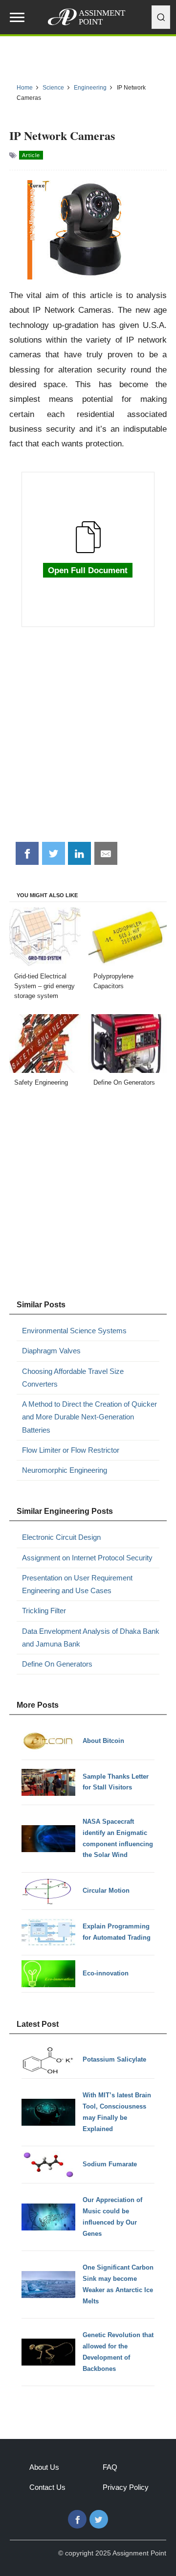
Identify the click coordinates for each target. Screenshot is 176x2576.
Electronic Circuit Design (61, 1537)
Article (31, 155)
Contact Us (47, 2487)
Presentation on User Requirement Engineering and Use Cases (77, 1584)
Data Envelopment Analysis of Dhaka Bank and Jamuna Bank (91, 1637)
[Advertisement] (88, 740)
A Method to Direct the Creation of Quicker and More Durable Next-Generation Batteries (89, 1417)
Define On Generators (57, 1664)
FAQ (110, 2467)
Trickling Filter (44, 1611)
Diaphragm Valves (51, 1351)
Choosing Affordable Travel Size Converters (73, 1378)
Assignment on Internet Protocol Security (87, 1558)
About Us (44, 2467)
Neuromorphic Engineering (65, 1470)
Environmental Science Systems (74, 1331)
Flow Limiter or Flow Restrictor (71, 1450)
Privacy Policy (126, 2487)
